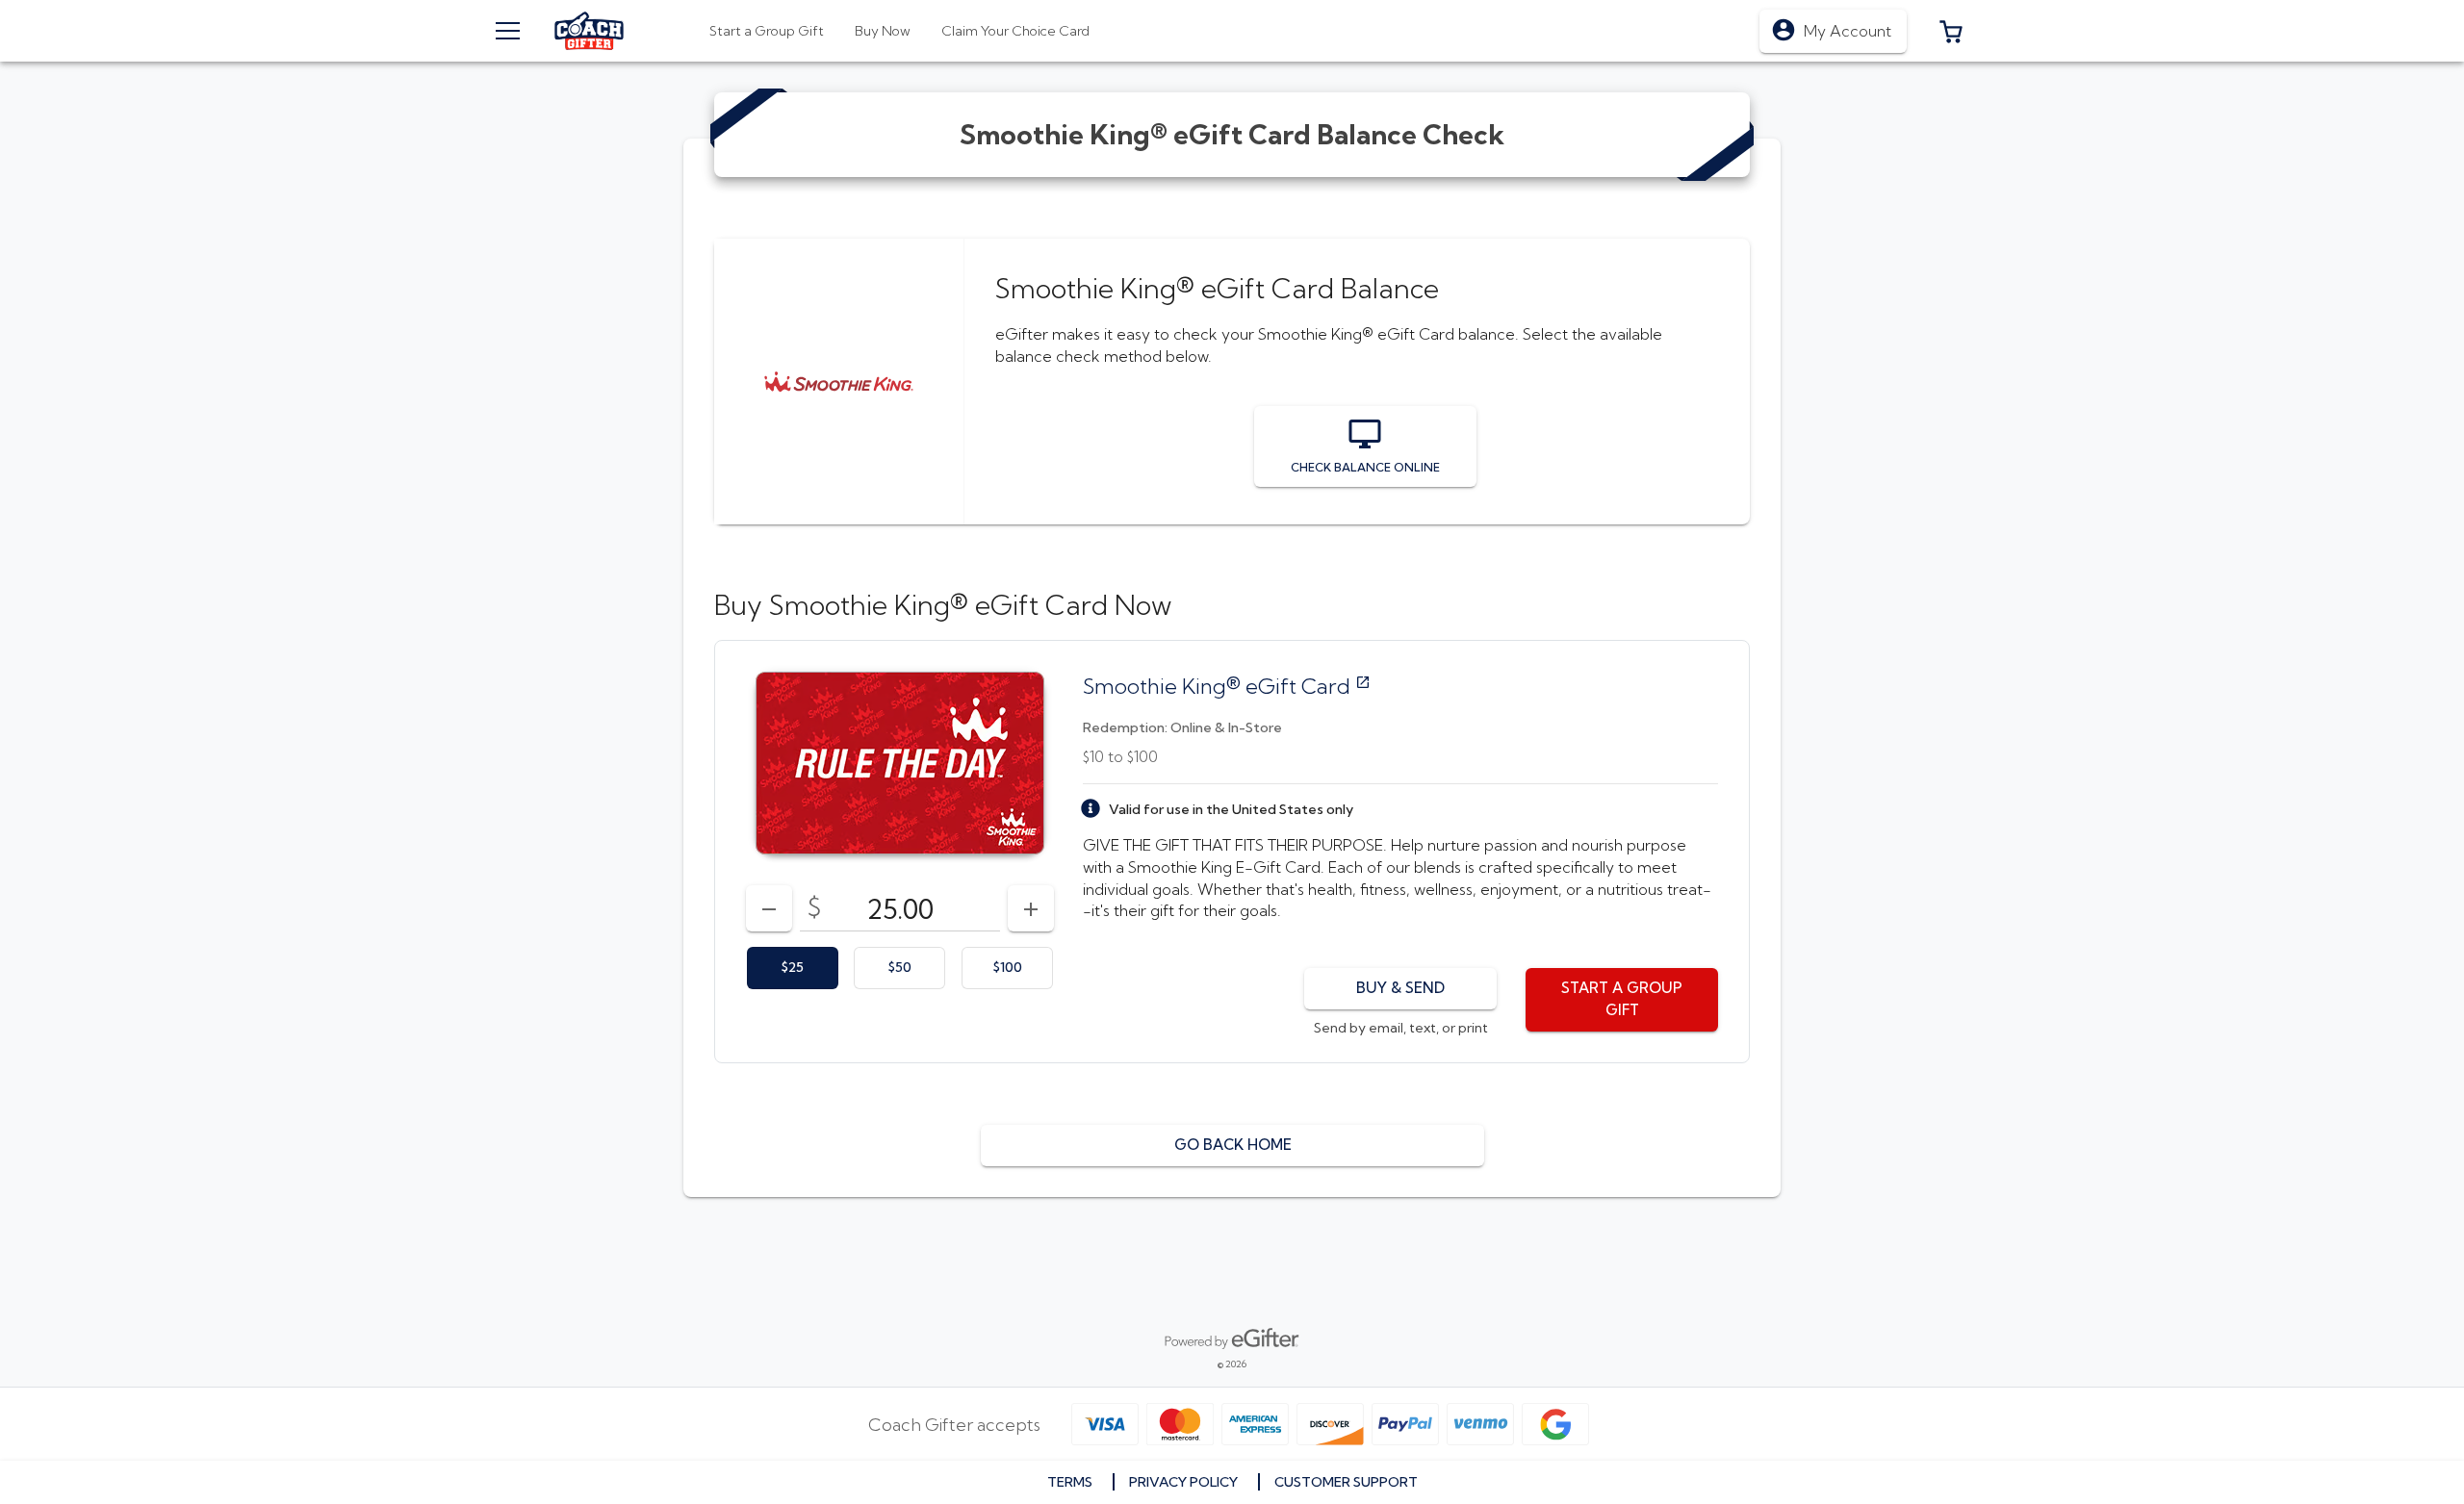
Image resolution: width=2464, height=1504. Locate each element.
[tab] (883, 31)
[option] (793, 968)
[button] (1951, 31)
